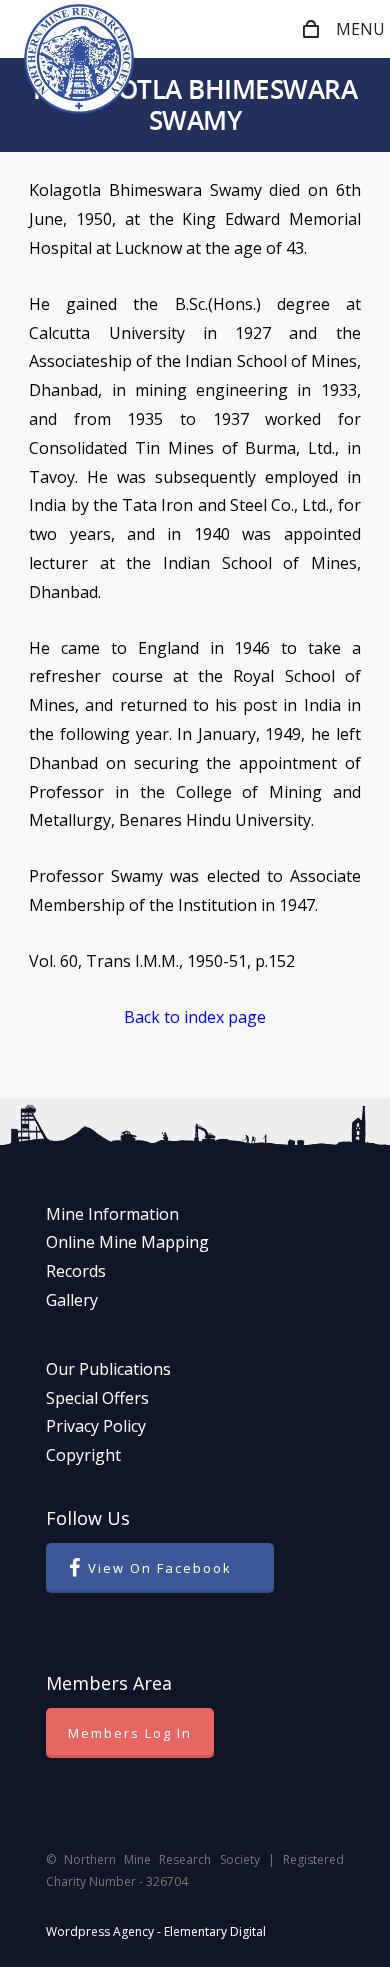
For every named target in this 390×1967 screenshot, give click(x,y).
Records (76, 1271)
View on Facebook (160, 1568)
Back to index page (195, 1017)
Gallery (72, 1300)
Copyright (83, 1455)
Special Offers (97, 1398)
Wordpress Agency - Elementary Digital (156, 1931)
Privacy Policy (96, 1426)
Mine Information (112, 1214)
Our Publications (108, 1369)
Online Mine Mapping (127, 1242)
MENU (360, 29)
